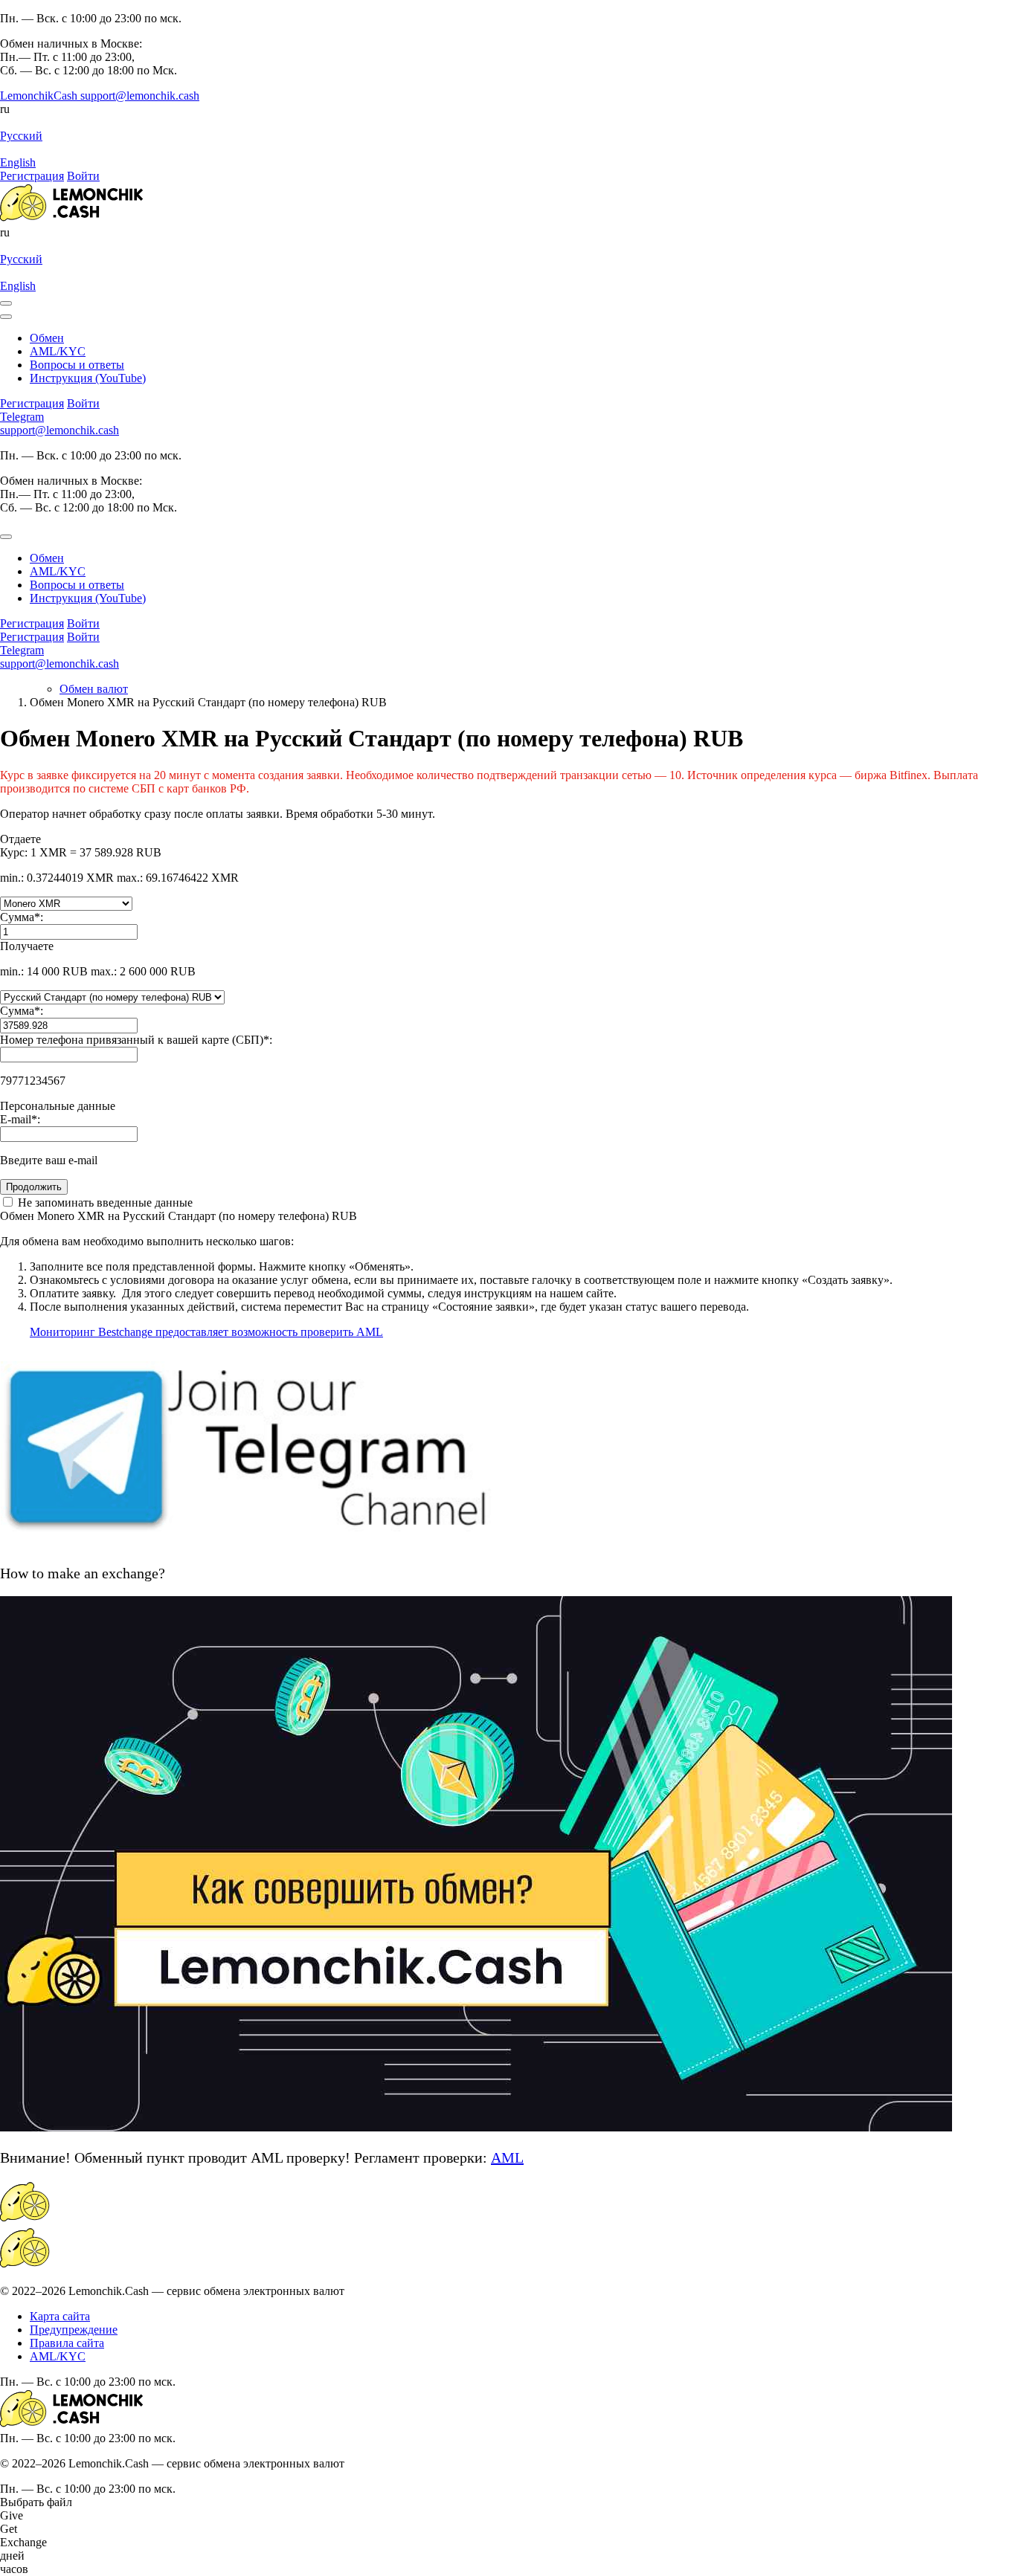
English (18, 162)
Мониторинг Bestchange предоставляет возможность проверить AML (206, 1332)
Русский (21, 136)
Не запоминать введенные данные (104, 1203)
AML (507, 2157)
